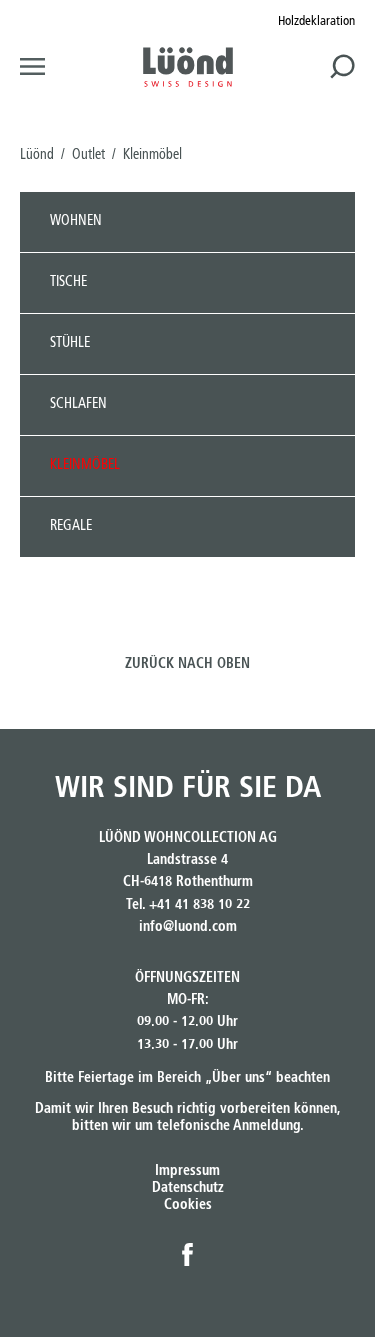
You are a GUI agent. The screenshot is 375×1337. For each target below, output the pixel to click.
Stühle (70, 343)
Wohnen (76, 221)
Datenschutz (188, 1188)
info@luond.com (188, 927)
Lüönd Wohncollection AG (188, 67)
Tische (68, 282)
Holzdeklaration (316, 21)
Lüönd (37, 155)
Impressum (187, 1171)
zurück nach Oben (187, 664)
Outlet (88, 155)
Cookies (188, 1205)
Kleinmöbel (85, 465)
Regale (71, 526)
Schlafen (78, 404)
